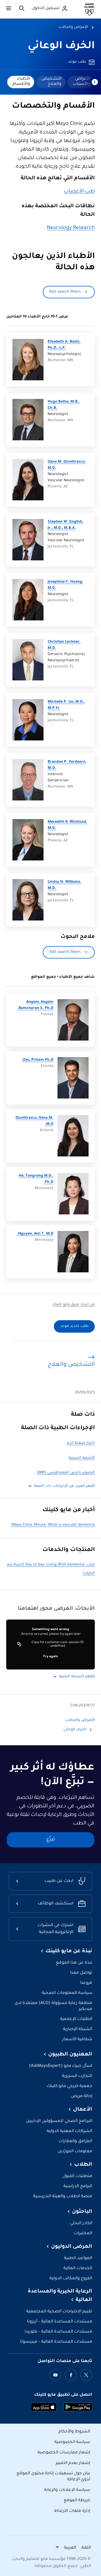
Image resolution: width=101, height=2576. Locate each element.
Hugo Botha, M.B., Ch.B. (64, 405)
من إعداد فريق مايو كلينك (73, 1305)
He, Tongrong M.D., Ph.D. (36, 1179)
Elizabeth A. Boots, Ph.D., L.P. (64, 345)
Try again (51, 1657)
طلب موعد (77, 62)
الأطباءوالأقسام (21, 81)
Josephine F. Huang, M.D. (65, 585)
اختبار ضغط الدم (81, 1443)
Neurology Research (71, 228)
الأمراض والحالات (73, 27)
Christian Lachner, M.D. (64, 645)
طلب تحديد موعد (74, 1326)
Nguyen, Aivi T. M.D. (35, 1234)
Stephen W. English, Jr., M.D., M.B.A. (65, 525)
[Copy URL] (19, 1644)
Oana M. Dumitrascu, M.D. (67, 465)
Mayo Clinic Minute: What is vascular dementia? (53, 1525)
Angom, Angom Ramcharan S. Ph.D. (35, 1005)
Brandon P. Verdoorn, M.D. (67, 765)
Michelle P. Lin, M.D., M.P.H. (66, 705)
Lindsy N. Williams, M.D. (64, 885)
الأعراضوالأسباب (82, 81)
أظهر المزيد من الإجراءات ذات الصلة (64, 1486)
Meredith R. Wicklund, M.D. (67, 825)
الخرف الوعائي (61, 46)
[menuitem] (81, 82)
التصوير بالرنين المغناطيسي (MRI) (66, 1473)
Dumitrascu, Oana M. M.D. (34, 1121)
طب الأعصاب (79, 192)
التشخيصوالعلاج (51, 81)
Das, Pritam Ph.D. (38, 1060)
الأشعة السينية (82, 1458)
